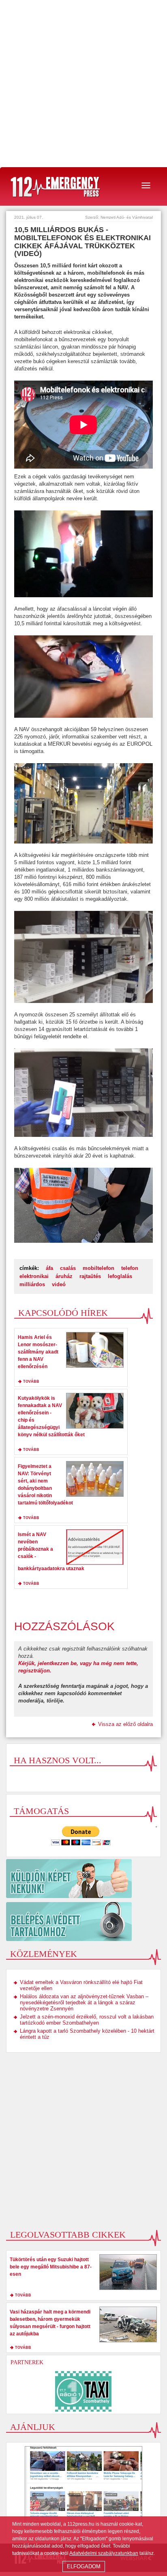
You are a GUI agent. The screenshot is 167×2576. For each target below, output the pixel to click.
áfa (49, 1268)
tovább (31, 1382)
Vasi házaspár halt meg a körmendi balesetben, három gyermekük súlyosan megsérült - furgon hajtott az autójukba (50, 2323)
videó (59, 1284)
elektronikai (34, 1276)
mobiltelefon (98, 1268)
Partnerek (27, 2362)
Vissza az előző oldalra (125, 1724)
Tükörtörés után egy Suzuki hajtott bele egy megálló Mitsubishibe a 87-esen (51, 2267)
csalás (68, 1268)
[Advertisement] (83, 84)
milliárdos (32, 1284)
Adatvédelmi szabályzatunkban (104, 2553)
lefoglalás (120, 1276)
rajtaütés (90, 1276)
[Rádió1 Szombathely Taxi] (83, 2391)
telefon (130, 1268)
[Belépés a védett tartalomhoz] (83, 1922)
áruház (64, 1276)
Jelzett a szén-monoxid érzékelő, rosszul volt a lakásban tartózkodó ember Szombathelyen (87, 2020)
